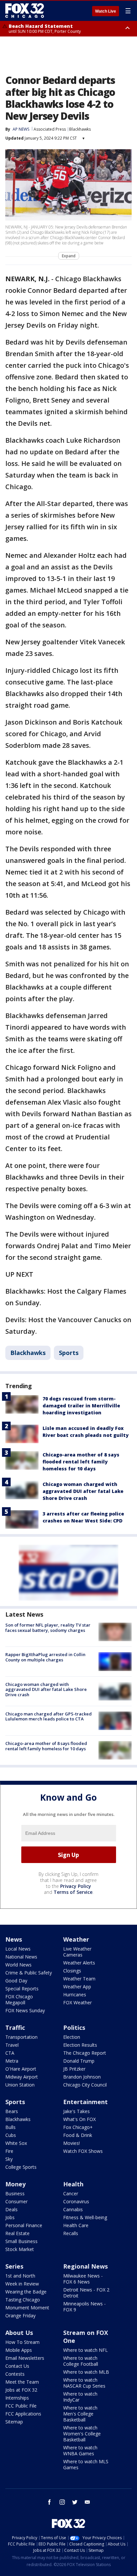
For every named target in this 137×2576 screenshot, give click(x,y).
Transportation (21, 2037)
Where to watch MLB (86, 2372)
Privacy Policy (76, 1886)
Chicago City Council (85, 2085)
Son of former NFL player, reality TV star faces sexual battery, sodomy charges (48, 1628)
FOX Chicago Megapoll (19, 1999)
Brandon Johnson (82, 2077)
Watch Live (106, 11)
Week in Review (22, 2284)
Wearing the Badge (26, 2292)
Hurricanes (75, 1995)
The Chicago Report (85, 2053)
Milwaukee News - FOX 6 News (83, 2279)
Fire (9, 2151)
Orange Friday (20, 2316)
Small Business (21, 2241)
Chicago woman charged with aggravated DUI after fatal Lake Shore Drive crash (83, 1491)
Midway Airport (22, 2077)
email (87, 2502)
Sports (69, 1353)
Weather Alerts (79, 1963)
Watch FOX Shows (83, 2151)
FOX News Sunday (25, 2010)
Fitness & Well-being (85, 2217)
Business (15, 2193)
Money (15, 2184)
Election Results (80, 2045)
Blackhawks (80, 129)
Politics (74, 2028)
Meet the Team (22, 2382)
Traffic (15, 2028)
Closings (72, 1971)
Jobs (10, 2217)
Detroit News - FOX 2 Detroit (86, 2293)
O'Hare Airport (21, 2069)
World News (18, 1965)
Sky (9, 2159)
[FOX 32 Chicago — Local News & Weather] (25, 11)
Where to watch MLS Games (86, 2464)
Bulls (10, 2127)
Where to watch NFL (85, 2350)
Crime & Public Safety (29, 1973)
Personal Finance (24, 2225)
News (14, 1939)
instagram (62, 2502)
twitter (75, 2502)
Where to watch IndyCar (80, 2397)
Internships (17, 2398)
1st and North (20, 2276)
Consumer (16, 2201)
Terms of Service (73, 1892)
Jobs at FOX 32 (21, 2390)
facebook (50, 2502)
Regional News (85, 2266)
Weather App (77, 1987)
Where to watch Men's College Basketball (80, 2414)
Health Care (76, 2225)
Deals (11, 2209)
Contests (15, 2374)
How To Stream (22, 2342)
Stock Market (20, 2249)
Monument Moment (27, 2308)
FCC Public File (21, 2406)
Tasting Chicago (23, 2300)
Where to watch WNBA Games (80, 2450)
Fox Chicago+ (78, 2127)
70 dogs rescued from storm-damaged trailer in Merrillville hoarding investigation (81, 1406)
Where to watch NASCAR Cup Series (84, 2383)
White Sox (16, 2143)
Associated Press (50, 129)
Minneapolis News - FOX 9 (84, 2307)
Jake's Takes (76, 2111)
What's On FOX (79, 2119)
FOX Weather (77, 2002)
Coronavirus (76, 2201)
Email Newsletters (25, 2358)
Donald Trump (79, 2061)
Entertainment (85, 2102)
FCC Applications (23, 2414)
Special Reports (22, 1989)
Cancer (71, 2193)
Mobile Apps (19, 2350)
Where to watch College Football (81, 2361)
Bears (12, 2111)
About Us (19, 2333)
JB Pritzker (74, 2069)
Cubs (11, 2135)
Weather (76, 1939)
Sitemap (14, 2422)
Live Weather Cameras (77, 1952)
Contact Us (17, 2366)
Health (73, 2184)
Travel (12, 2045)
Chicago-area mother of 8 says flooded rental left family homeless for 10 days (81, 1462)
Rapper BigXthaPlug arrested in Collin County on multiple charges (45, 1657)
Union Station (20, 2085)
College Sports (21, 2167)
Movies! (71, 2143)
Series (14, 2266)
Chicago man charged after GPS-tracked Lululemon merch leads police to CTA (49, 1716)
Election (72, 2037)
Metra (12, 2061)
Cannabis (73, 2209)
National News (21, 1957)
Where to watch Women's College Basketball (82, 2434)
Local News (18, 1949)
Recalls (71, 2233)
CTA (10, 2053)
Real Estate (17, 2233)
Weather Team (79, 1979)
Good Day (16, 1981)
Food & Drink (78, 2135)
